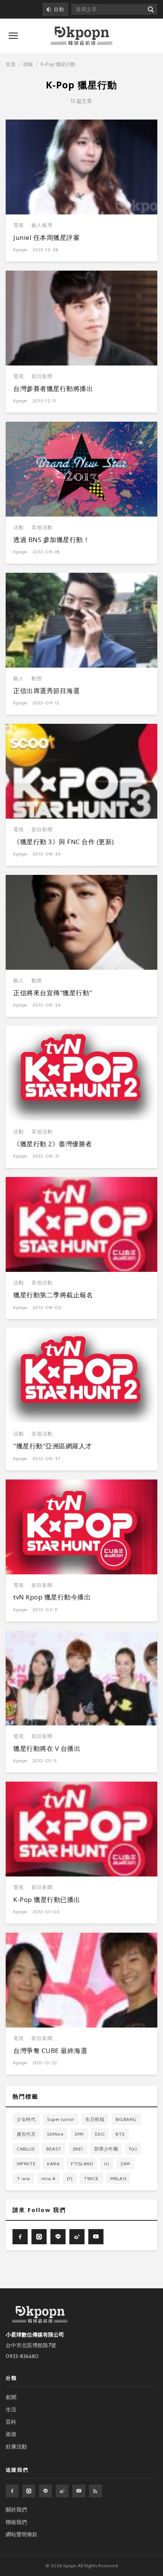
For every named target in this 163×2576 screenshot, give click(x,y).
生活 (11, 2409)
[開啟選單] (13, 36)
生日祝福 (95, 2119)
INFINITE (26, 2164)
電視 (19, 225)
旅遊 (11, 2434)
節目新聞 (42, 376)
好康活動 (16, 2447)
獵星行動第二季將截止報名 (53, 1295)
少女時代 (26, 2119)
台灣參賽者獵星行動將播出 (53, 388)
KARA (53, 2164)
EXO (100, 2134)
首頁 (11, 64)
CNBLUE (26, 2149)
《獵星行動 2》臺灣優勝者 (53, 1144)
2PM (79, 2134)
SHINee (55, 2134)
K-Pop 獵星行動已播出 (47, 1899)
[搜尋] (150, 9)
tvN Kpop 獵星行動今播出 (52, 1597)
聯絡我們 (16, 2522)
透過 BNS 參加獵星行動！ (51, 540)
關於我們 (16, 2510)
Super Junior (60, 2119)
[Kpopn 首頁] (81, 36)
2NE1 (78, 2149)
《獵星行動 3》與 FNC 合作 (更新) (64, 842)
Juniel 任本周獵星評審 (46, 237)
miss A (49, 2178)
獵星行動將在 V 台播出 (47, 1748)
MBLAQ (118, 2178)
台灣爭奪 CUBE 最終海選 (50, 2051)
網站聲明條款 (22, 2534)
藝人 (19, 678)
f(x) (133, 2149)
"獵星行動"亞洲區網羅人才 (53, 1446)
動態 (37, 678)
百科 (11, 2422)
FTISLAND (82, 2164)
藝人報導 (42, 225)
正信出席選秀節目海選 (46, 691)
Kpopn (20, 250)
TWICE (91, 2178)
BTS (120, 2134)
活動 (19, 527)
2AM (125, 2164)
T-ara (23, 2178)
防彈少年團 (106, 2149)
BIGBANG (126, 2119)
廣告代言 (26, 2134)
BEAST (54, 2149)
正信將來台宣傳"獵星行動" (53, 993)
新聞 (11, 2397)
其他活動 (42, 527)
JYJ (70, 2178)
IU (107, 2164)
